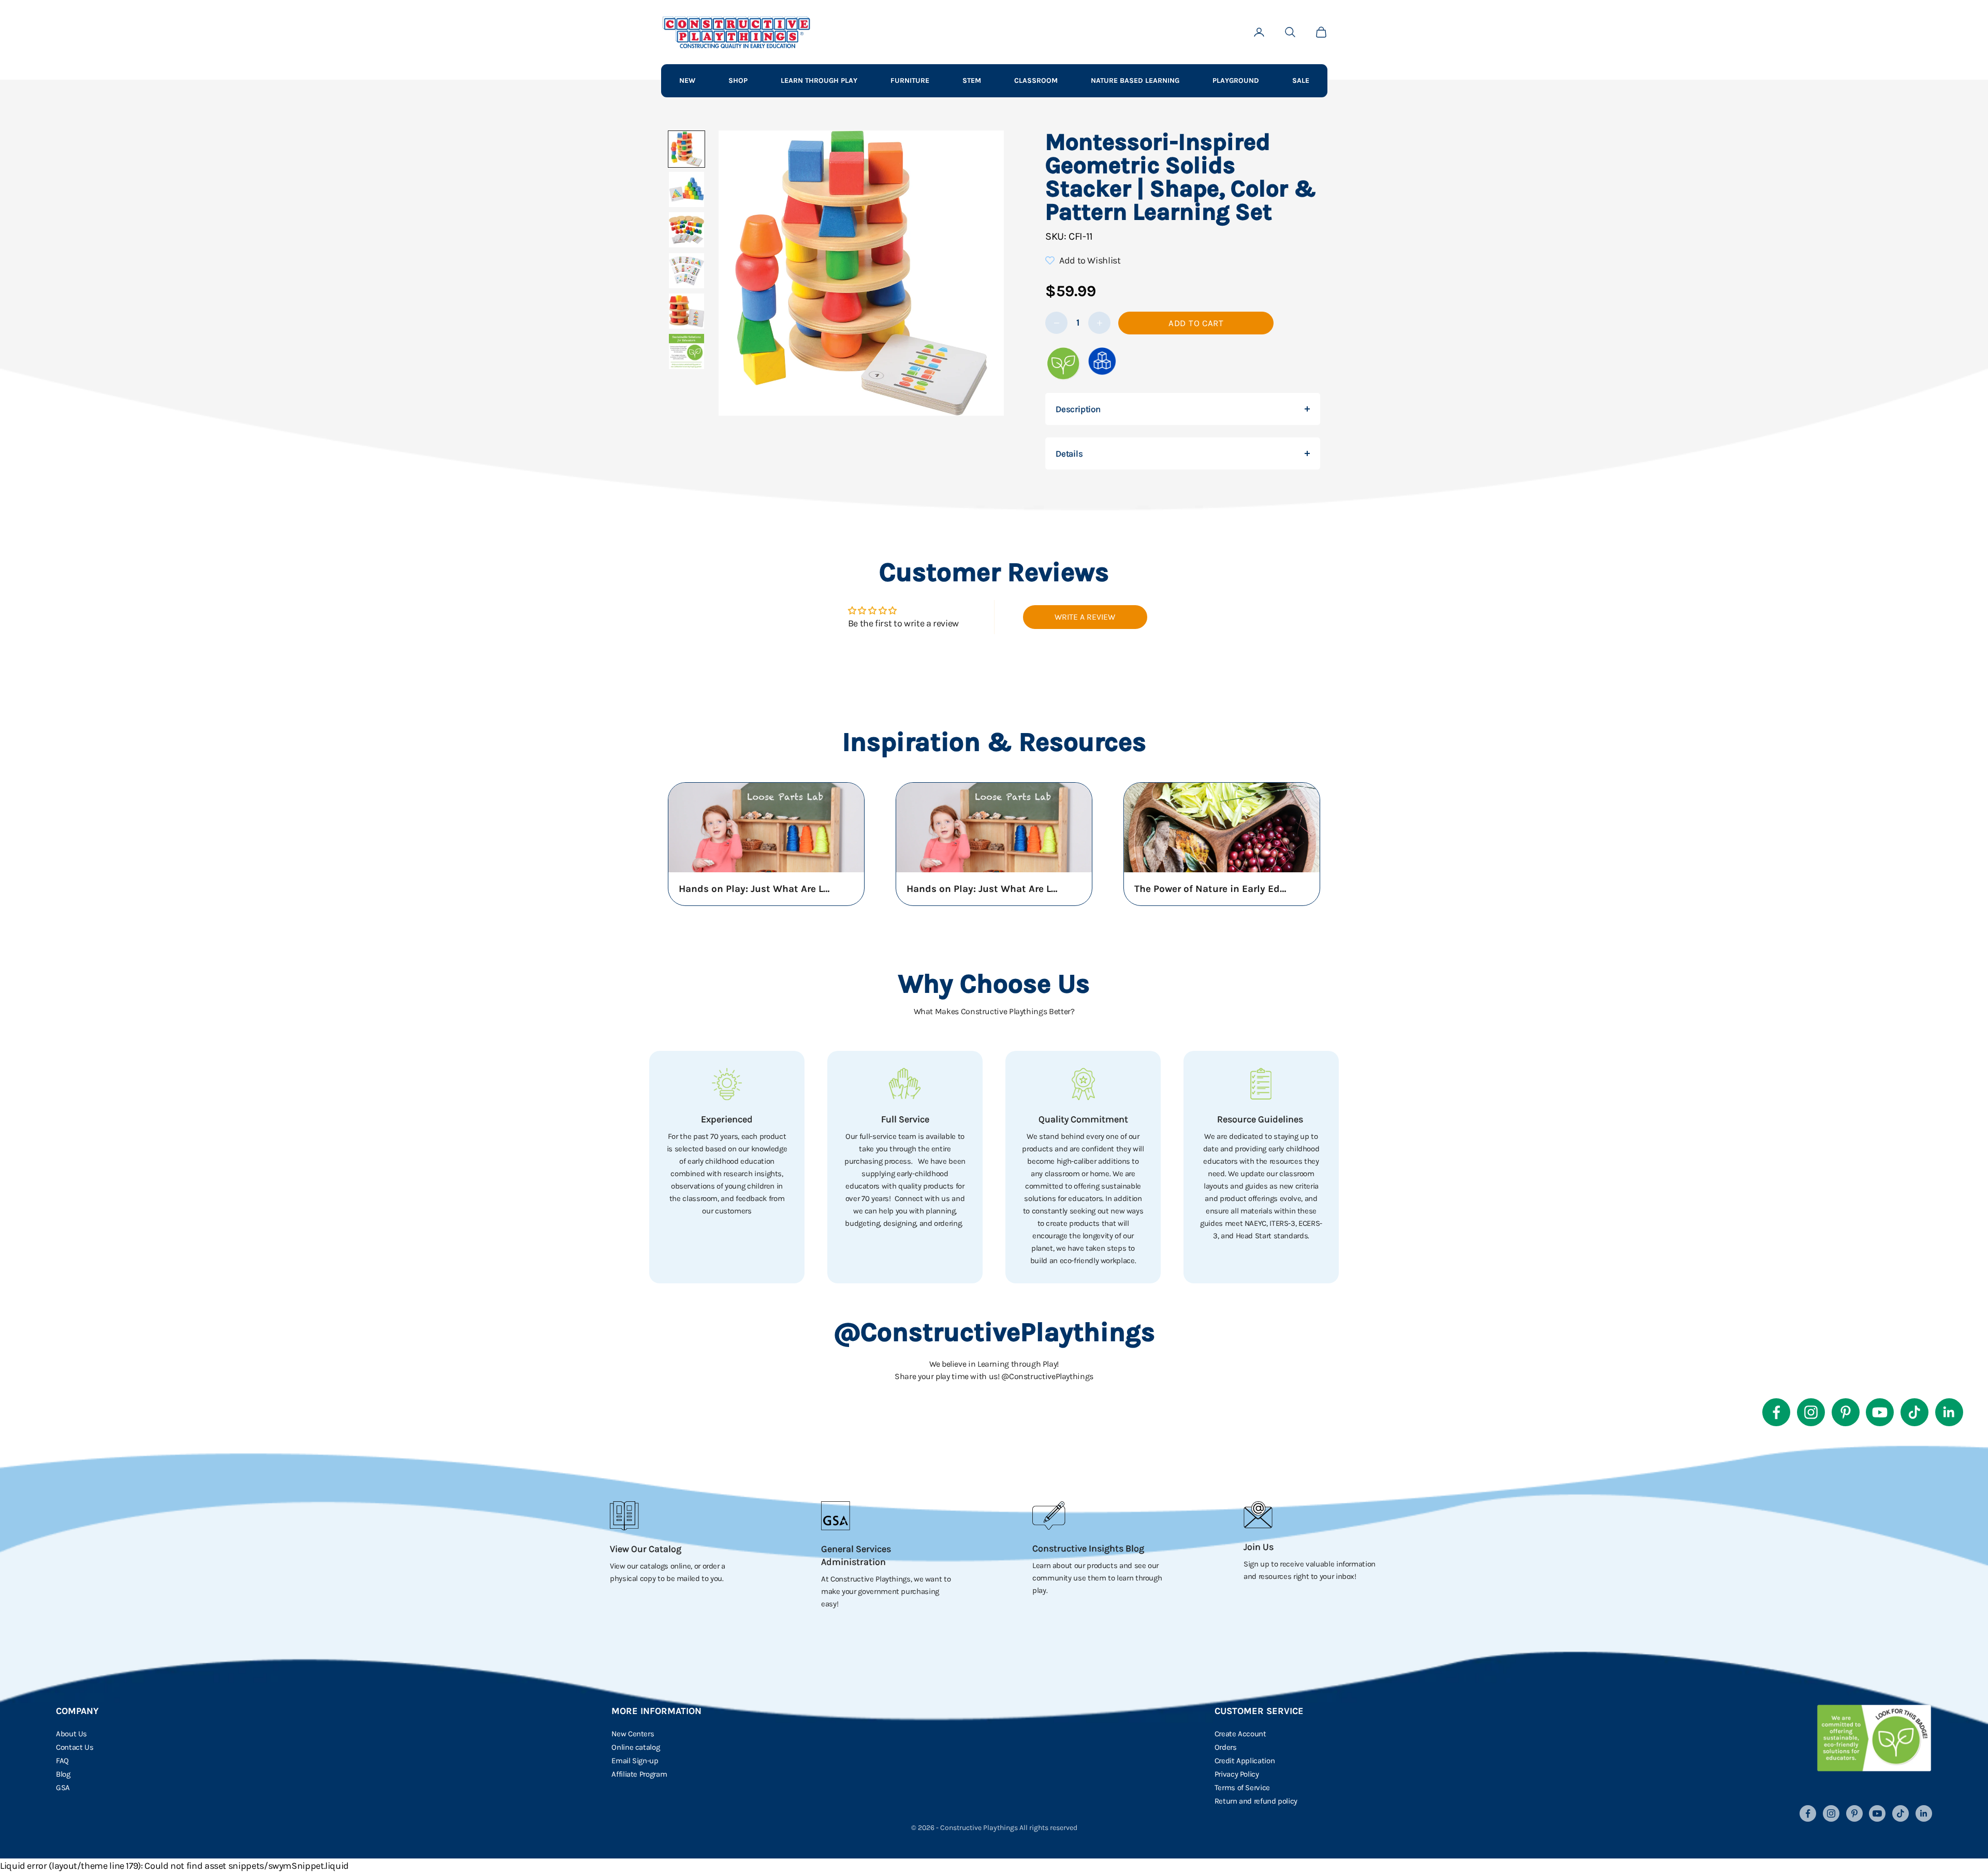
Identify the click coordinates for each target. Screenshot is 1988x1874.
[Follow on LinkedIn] (1949, 1412)
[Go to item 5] (686, 311)
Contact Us (75, 1747)
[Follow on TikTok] (1914, 1412)
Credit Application (1245, 1761)
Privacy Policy (1237, 1774)
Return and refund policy (1256, 1801)
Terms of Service (1242, 1788)
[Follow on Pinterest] (1846, 1412)
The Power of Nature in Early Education (1212, 889)
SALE (1301, 80)
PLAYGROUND (1236, 80)
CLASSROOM (1036, 80)
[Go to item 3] (686, 230)
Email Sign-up (635, 1761)
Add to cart (1196, 323)
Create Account (1240, 1734)
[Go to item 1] (686, 149)
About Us (71, 1734)
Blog (63, 1774)
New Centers (633, 1734)
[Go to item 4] (686, 271)
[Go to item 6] (686, 352)
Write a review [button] (1085, 617)
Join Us (1259, 1547)
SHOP (738, 80)
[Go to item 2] (686, 189)
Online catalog (635, 1747)
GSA (63, 1788)
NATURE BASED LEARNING (1135, 80)
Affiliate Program (639, 1774)
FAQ (62, 1761)
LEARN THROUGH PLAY (819, 80)
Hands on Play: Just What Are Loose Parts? (756, 889)
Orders (1226, 1747)
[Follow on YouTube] (1880, 1412)
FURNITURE (910, 80)
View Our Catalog (646, 1549)
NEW (687, 80)
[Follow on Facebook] (1776, 1412)
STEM (972, 80)
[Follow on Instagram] (1811, 1412)
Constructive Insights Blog (1088, 1548)
